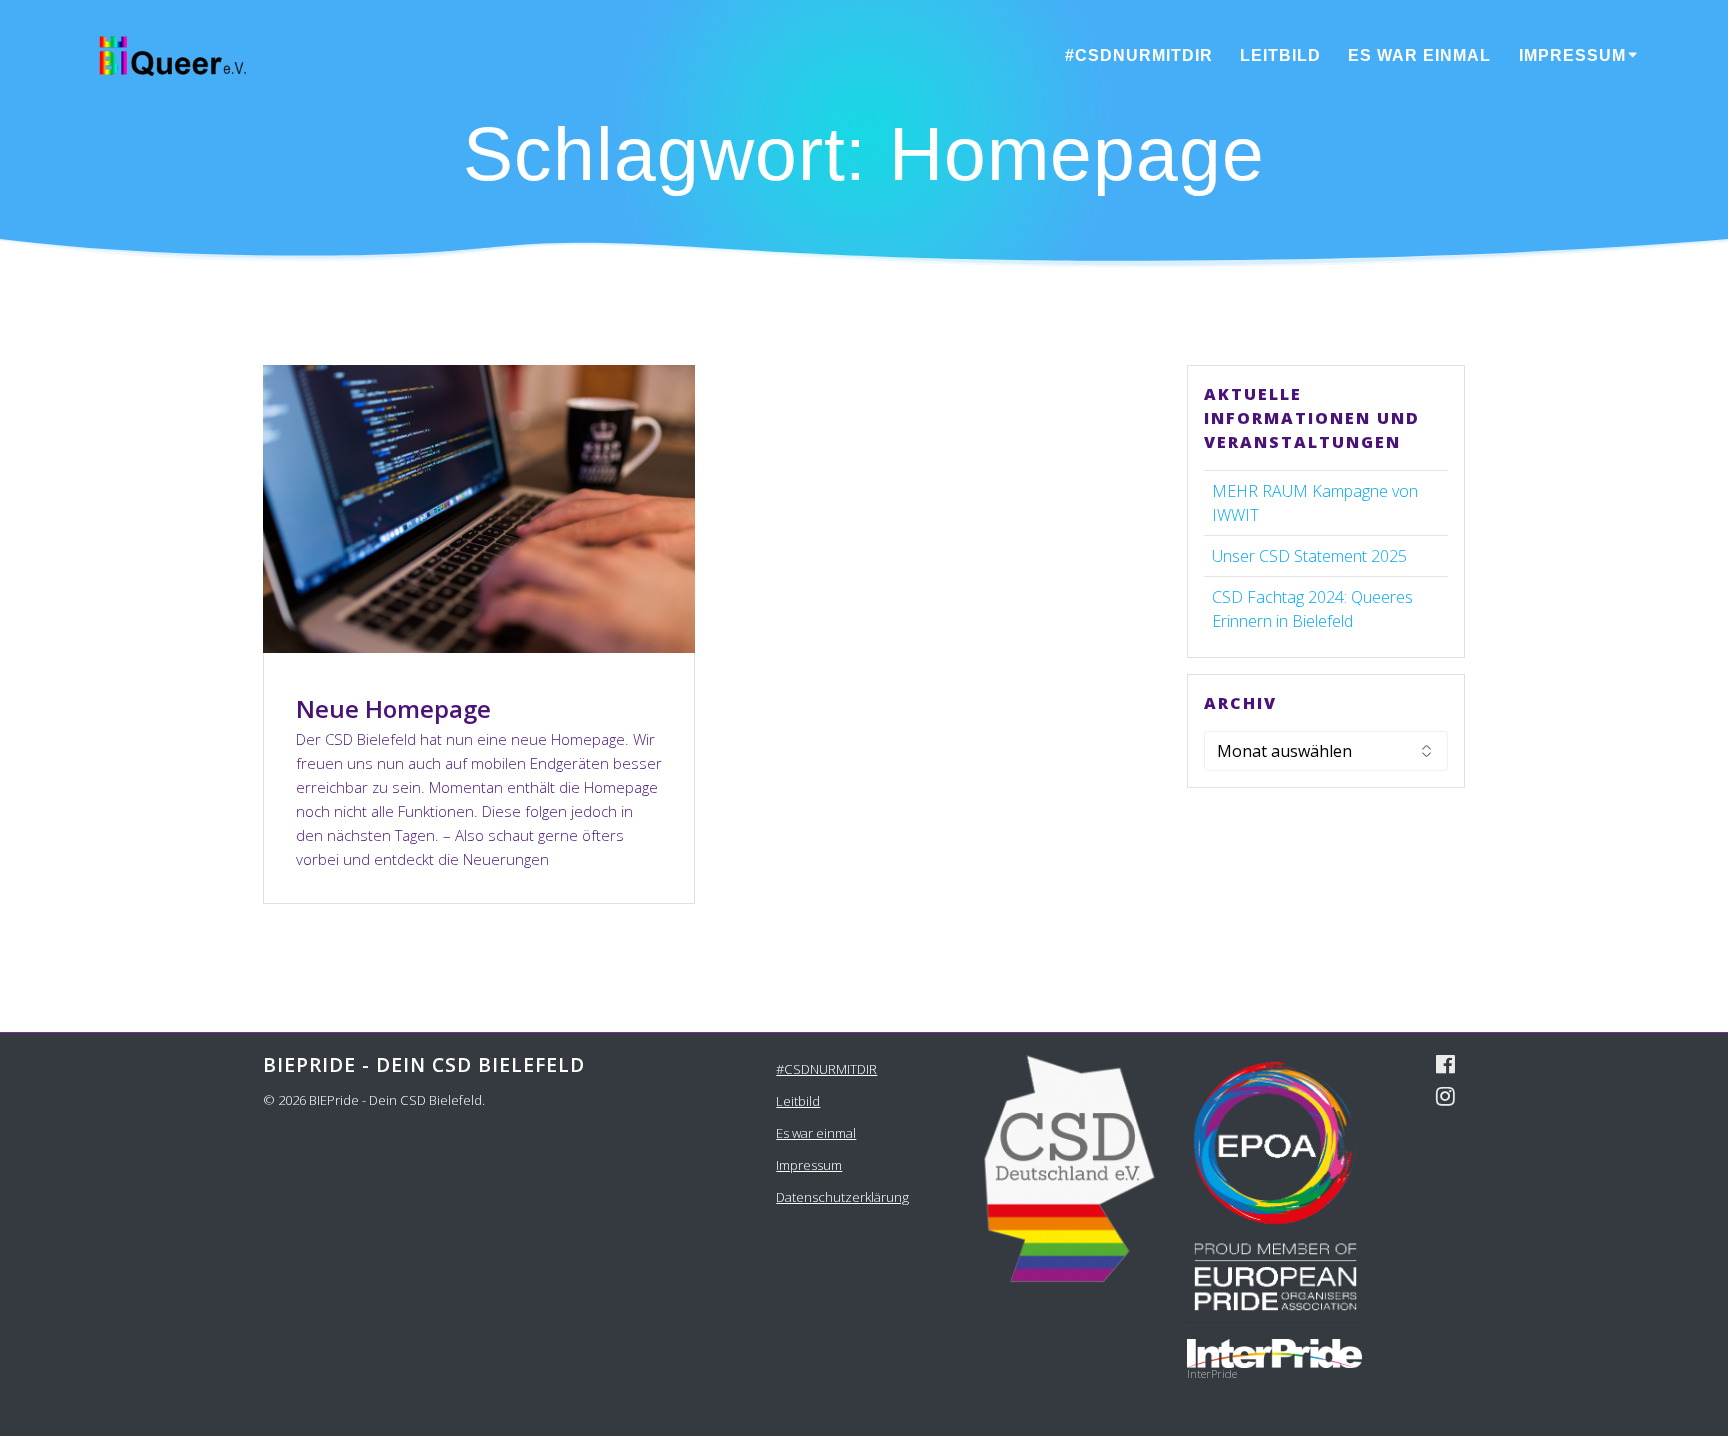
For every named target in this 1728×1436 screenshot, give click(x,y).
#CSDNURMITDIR (1139, 55)
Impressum (1572, 55)
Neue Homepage (393, 708)
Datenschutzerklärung (842, 1197)
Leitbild (1280, 55)
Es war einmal (1419, 55)
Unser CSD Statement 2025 (1309, 556)
